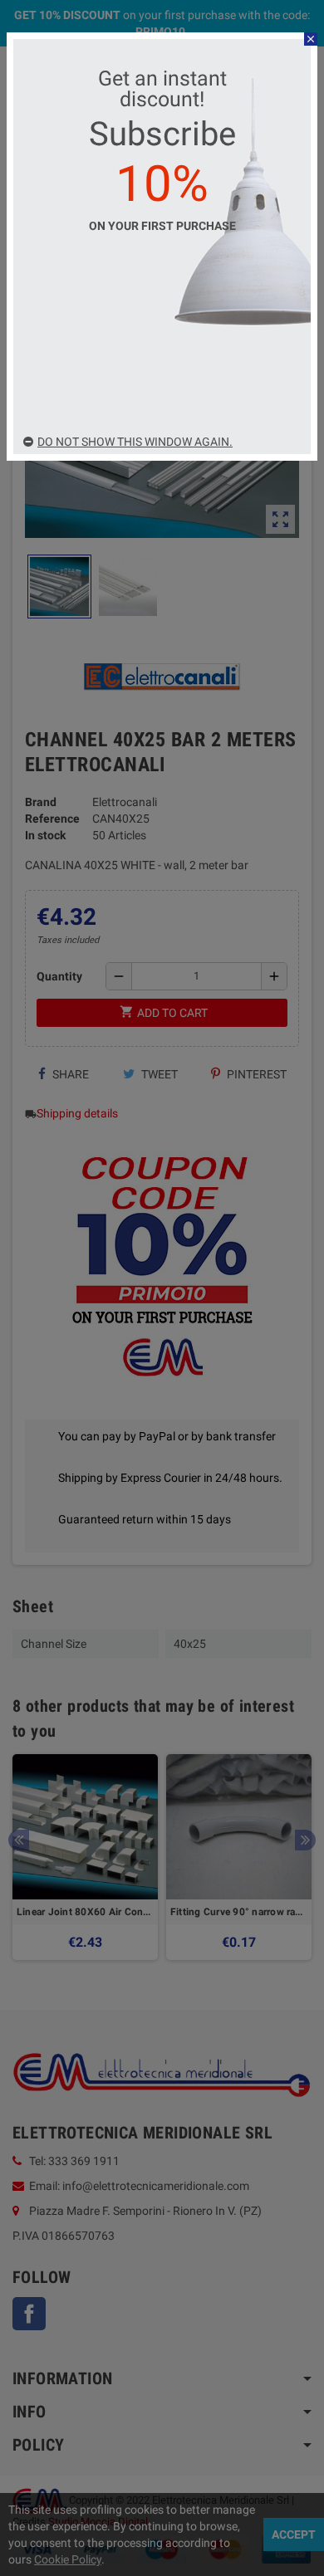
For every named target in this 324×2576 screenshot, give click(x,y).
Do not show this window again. (135, 442)
